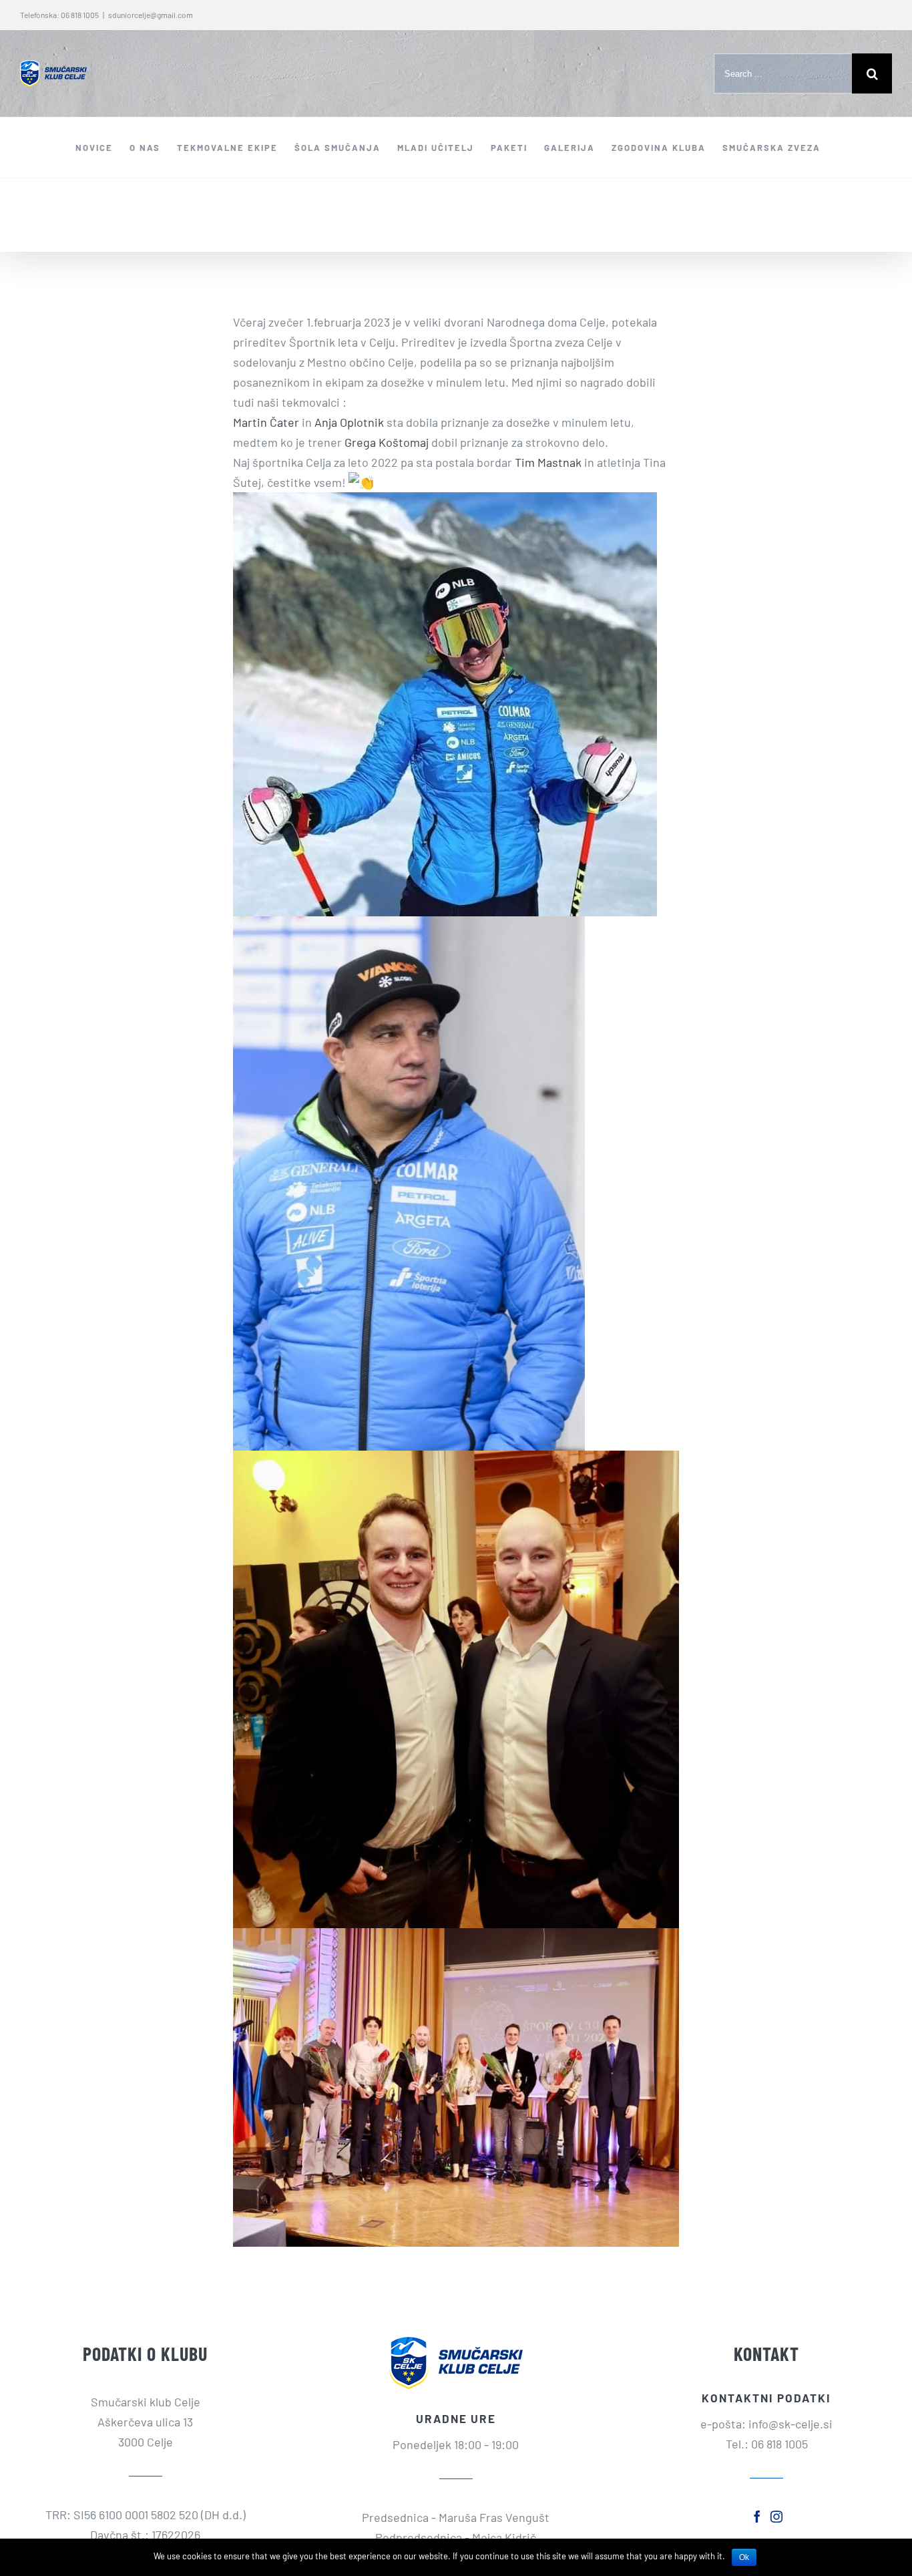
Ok (744, 2557)
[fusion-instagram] (776, 2517)
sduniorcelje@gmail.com (151, 15)
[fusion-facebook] (757, 2517)
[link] (266, 422)
